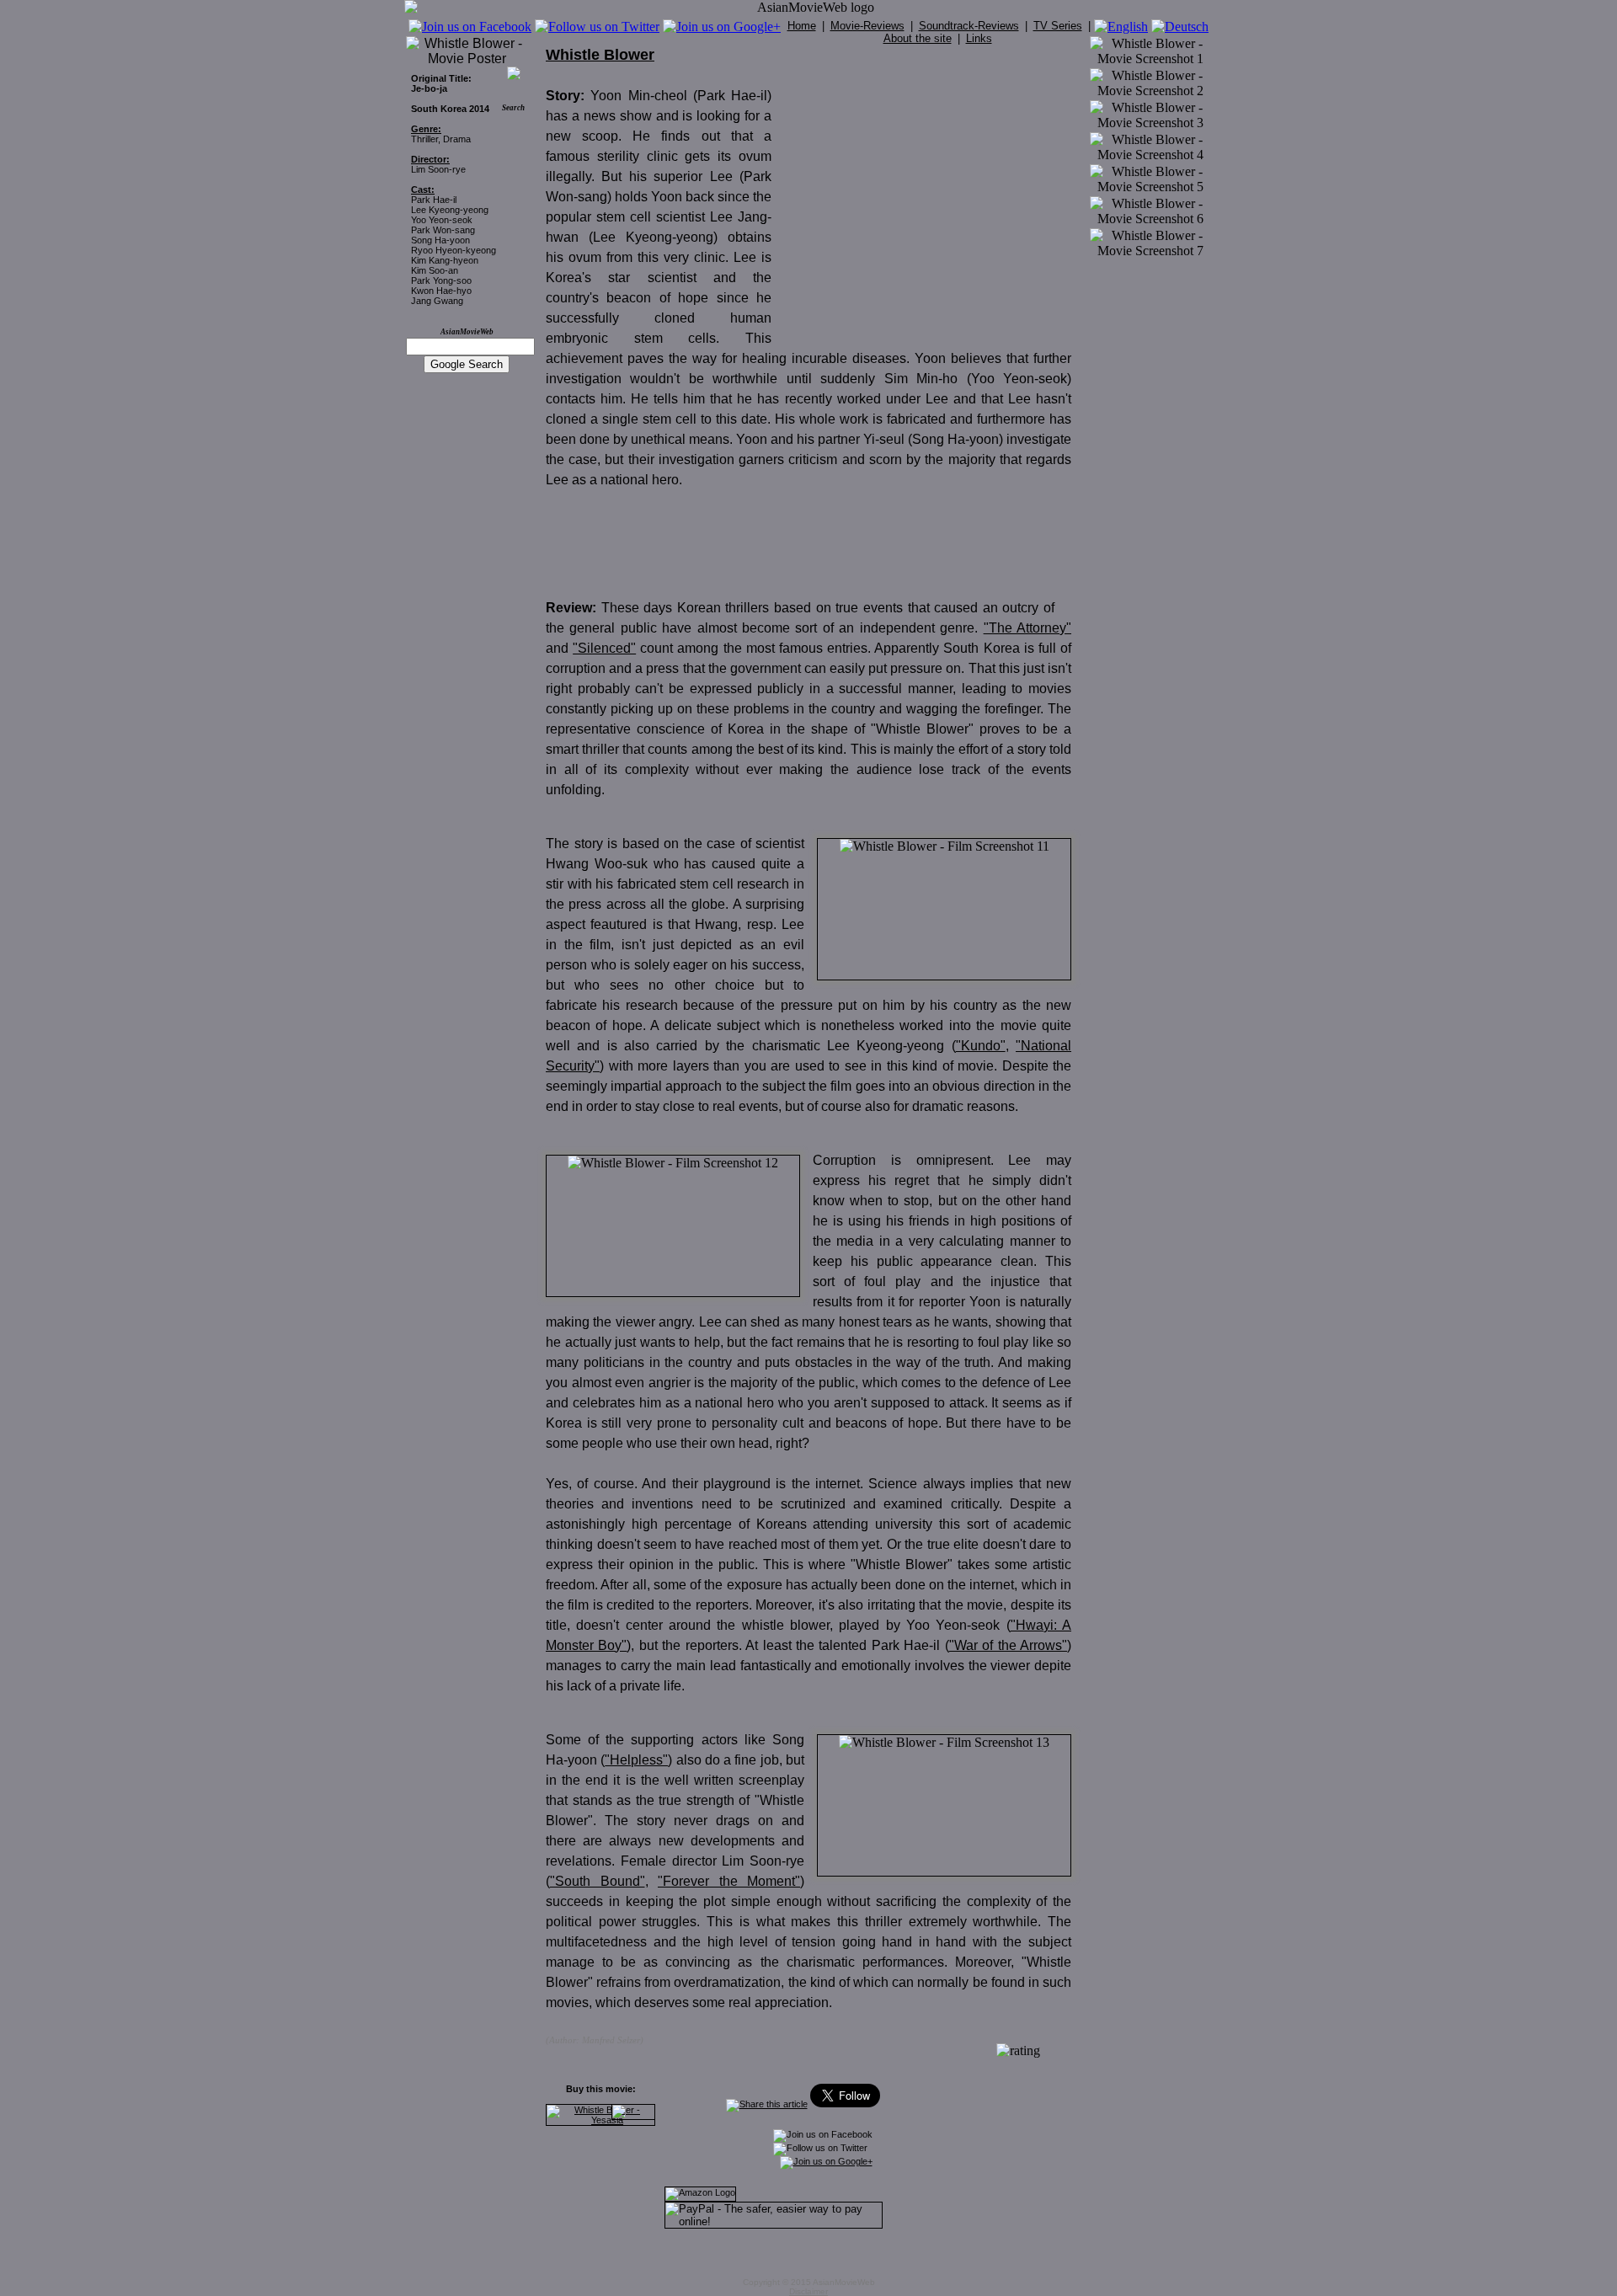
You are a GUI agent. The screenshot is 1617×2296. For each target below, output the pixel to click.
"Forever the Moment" (729, 1881)
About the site (918, 38)
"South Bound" (598, 1881)
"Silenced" (604, 648)
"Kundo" (981, 1046)
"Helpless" (636, 1760)
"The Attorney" (1027, 628)
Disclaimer (808, 2291)
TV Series (1058, 26)
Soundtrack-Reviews (969, 26)
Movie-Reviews (867, 26)
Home (802, 26)
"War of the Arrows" (1008, 1645)
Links (979, 38)
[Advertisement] (930, 200)
